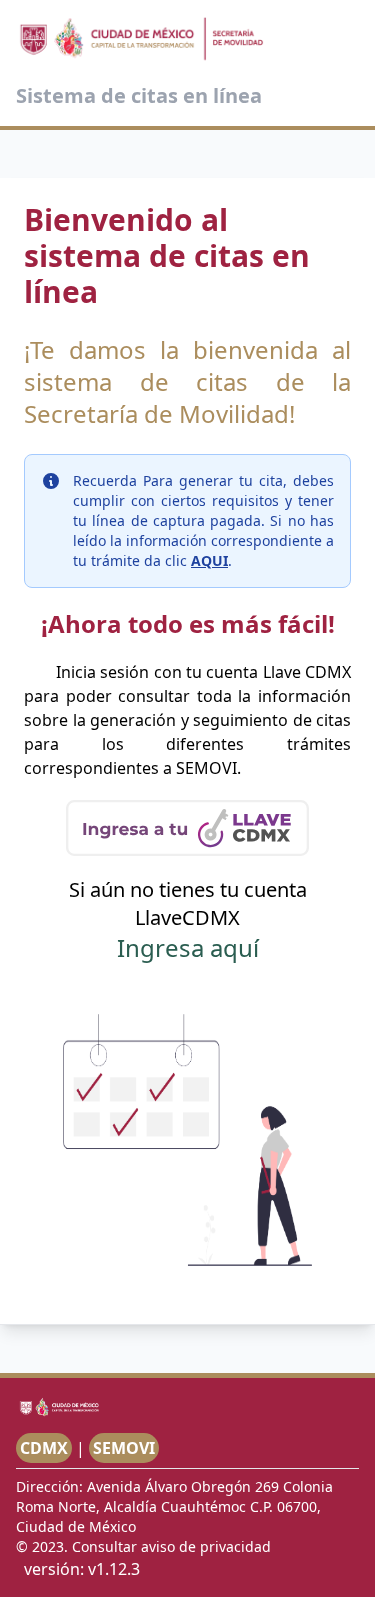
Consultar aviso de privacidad (171, 1546)
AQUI (209, 560)
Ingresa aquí (188, 947)
